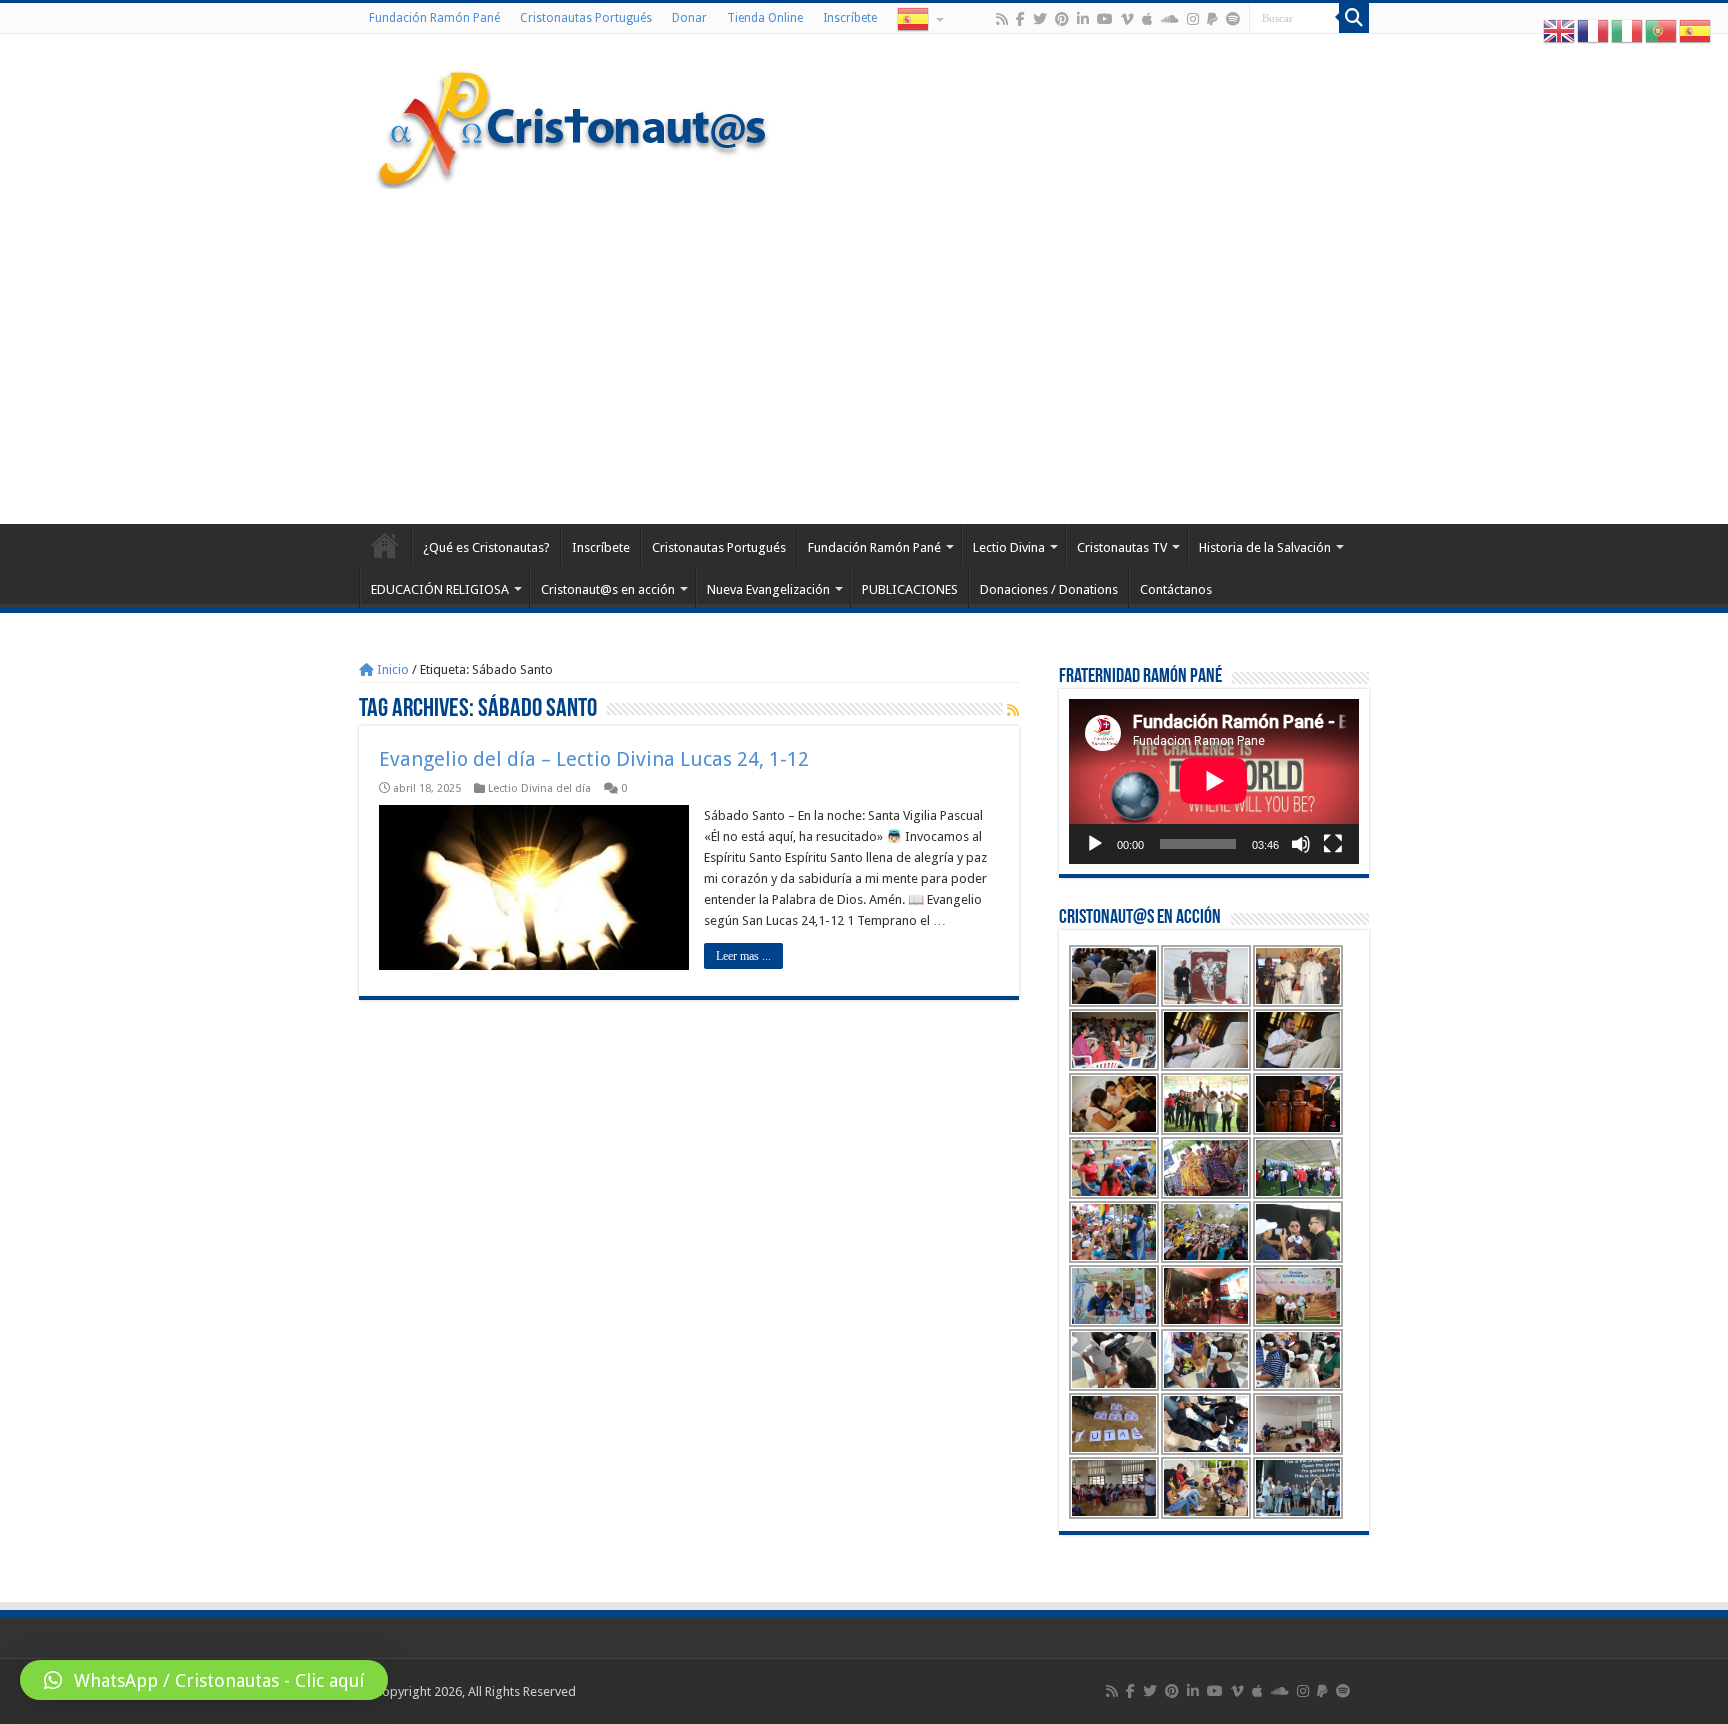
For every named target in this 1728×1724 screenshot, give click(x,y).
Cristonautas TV (1122, 547)
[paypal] (1212, 19)
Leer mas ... (743, 956)
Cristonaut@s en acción (608, 589)
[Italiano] (1628, 30)
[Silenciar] (1301, 844)
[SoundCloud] (1170, 19)
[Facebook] (1020, 19)
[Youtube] (1105, 19)
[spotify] (1233, 19)
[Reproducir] (1095, 844)
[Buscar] (1354, 18)
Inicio (391, 669)
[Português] (1662, 30)
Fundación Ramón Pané (434, 18)
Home (385, 545)
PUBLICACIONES (910, 589)
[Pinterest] (1062, 19)
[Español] (919, 18)
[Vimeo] (1127, 19)
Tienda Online (765, 18)
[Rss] (1002, 19)
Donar (689, 18)
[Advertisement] (864, 354)
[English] (1560, 30)
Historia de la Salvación (1265, 547)
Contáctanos (1176, 589)
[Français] (1594, 30)
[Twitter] (1040, 19)
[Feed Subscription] (1013, 710)
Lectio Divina (1009, 547)
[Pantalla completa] (1333, 844)
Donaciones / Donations (1049, 589)
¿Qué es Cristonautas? (486, 547)
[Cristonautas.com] (573, 125)
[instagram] (1193, 19)
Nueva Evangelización (768, 589)
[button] (204, 1680)
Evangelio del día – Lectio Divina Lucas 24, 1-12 (594, 759)
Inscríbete (850, 18)
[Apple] (1147, 19)
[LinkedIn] (1083, 19)
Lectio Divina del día (539, 788)
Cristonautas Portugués (586, 18)
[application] (1214, 781)
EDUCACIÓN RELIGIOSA (440, 589)
